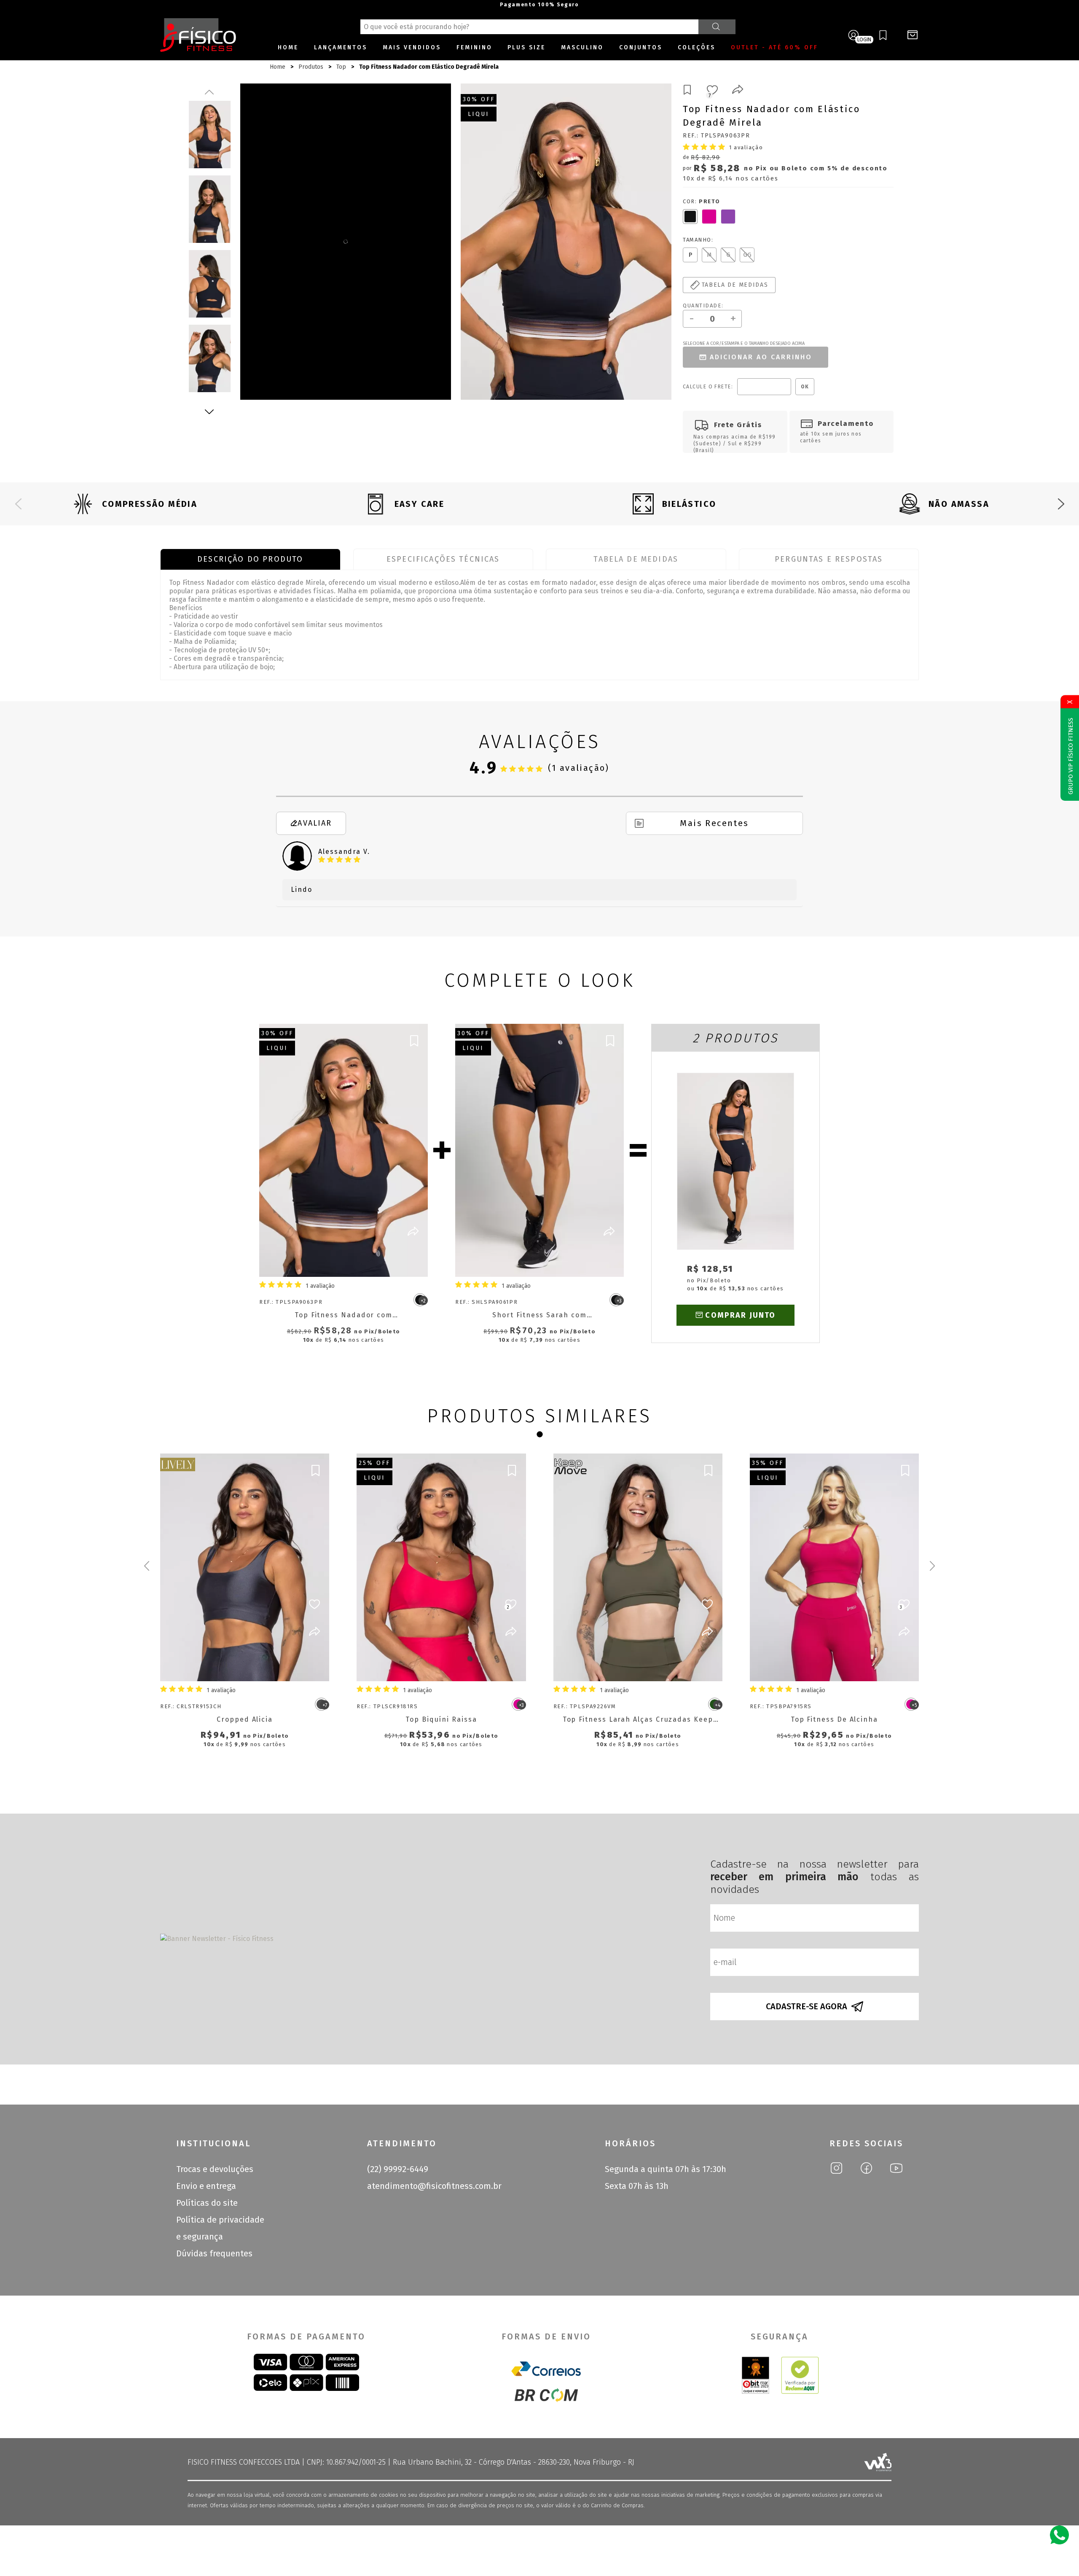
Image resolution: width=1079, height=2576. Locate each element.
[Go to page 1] (539, 1435)
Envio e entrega (206, 2186)
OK (805, 387)
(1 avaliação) (579, 768)
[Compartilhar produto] (738, 91)
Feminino (474, 47)
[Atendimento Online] (1059, 2534)
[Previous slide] (18, 504)
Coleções (697, 47)
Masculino (582, 47)
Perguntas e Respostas (829, 559)
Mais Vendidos (412, 47)
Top (341, 67)
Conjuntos (641, 47)
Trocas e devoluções (215, 2169)
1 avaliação (746, 147)
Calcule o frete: (708, 387)
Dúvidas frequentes (214, 2253)
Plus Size (526, 47)
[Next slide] (1061, 504)
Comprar (351, 1260)
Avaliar (315, 823)
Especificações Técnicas (443, 559)
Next (209, 412)
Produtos (311, 67)
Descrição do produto (250, 559)
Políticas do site (207, 2203)
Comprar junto (740, 1315)
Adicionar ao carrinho (761, 357)
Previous (209, 92)
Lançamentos (341, 47)
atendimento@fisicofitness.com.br (434, 2186)
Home (288, 47)
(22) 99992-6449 (398, 2169)
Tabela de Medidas (636, 559)
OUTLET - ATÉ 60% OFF (774, 47)
